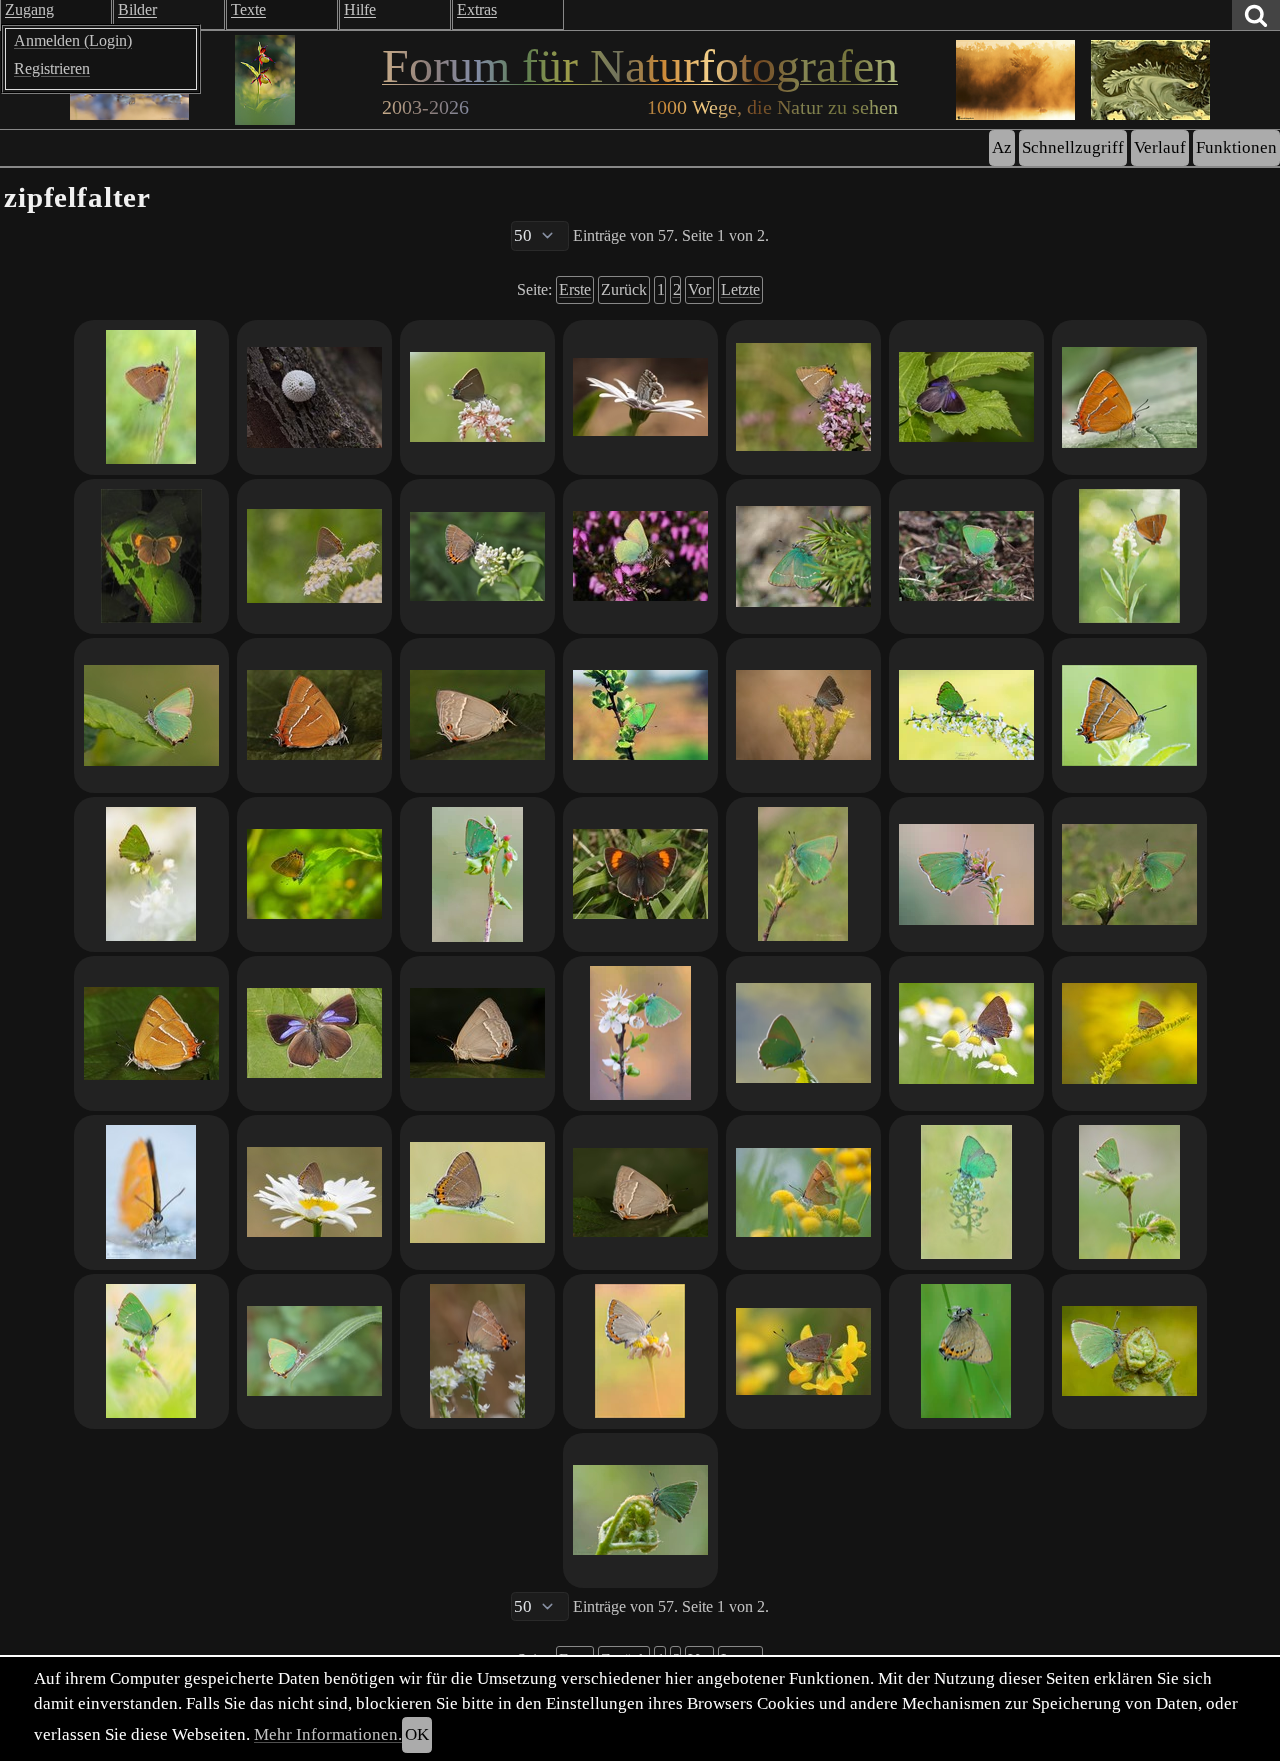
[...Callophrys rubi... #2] (1129, 1351)
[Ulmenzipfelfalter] (477, 1351)
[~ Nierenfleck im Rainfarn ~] (803, 1192)
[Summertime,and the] (966, 1033)
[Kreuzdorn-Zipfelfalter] (477, 397)
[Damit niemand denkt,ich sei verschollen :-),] (1129, 1033)
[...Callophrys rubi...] (640, 1510)
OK (417, 1734)
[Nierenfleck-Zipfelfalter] (151, 556)
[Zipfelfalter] (803, 715)
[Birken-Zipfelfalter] (151, 1192)
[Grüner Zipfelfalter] (640, 556)
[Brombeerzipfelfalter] (966, 715)
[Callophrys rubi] (640, 715)
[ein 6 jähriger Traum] (477, 1192)
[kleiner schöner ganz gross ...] (1129, 715)
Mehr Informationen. (328, 1734)
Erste (575, 289)
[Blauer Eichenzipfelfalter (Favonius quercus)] (640, 1192)
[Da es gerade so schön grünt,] (966, 874)
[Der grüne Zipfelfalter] (640, 1033)
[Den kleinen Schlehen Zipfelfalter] (314, 1192)
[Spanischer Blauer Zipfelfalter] (640, 1351)
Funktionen (1236, 147)
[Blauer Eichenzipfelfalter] (477, 715)
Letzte (740, 289)
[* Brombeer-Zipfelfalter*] (966, 1192)
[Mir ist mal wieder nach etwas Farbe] (803, 1351)
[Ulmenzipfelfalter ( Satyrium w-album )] (803, 397)
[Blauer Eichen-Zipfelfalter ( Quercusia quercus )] (966, 397)
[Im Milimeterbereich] (314, 397)
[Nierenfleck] (640, 874)
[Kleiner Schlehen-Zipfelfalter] (314, 556)
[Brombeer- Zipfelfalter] (803, 874)
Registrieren (52, 68)
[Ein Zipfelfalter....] (640, 397)
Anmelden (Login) (73, 40)
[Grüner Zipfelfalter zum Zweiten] (803, 556)
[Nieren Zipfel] (1129, 556)
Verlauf (1160, 147)
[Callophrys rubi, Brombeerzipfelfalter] (151, 715)
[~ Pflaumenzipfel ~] (966, 1351)
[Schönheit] (151, 397)
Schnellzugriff (1073, 147)
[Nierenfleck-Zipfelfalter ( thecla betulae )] (1129, 397)
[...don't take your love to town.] (151, 1351)
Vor (699, 289)
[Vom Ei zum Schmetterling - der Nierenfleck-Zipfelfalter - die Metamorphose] (314, 715)
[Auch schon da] (314, 1351)
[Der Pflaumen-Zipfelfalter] (477, 556)
